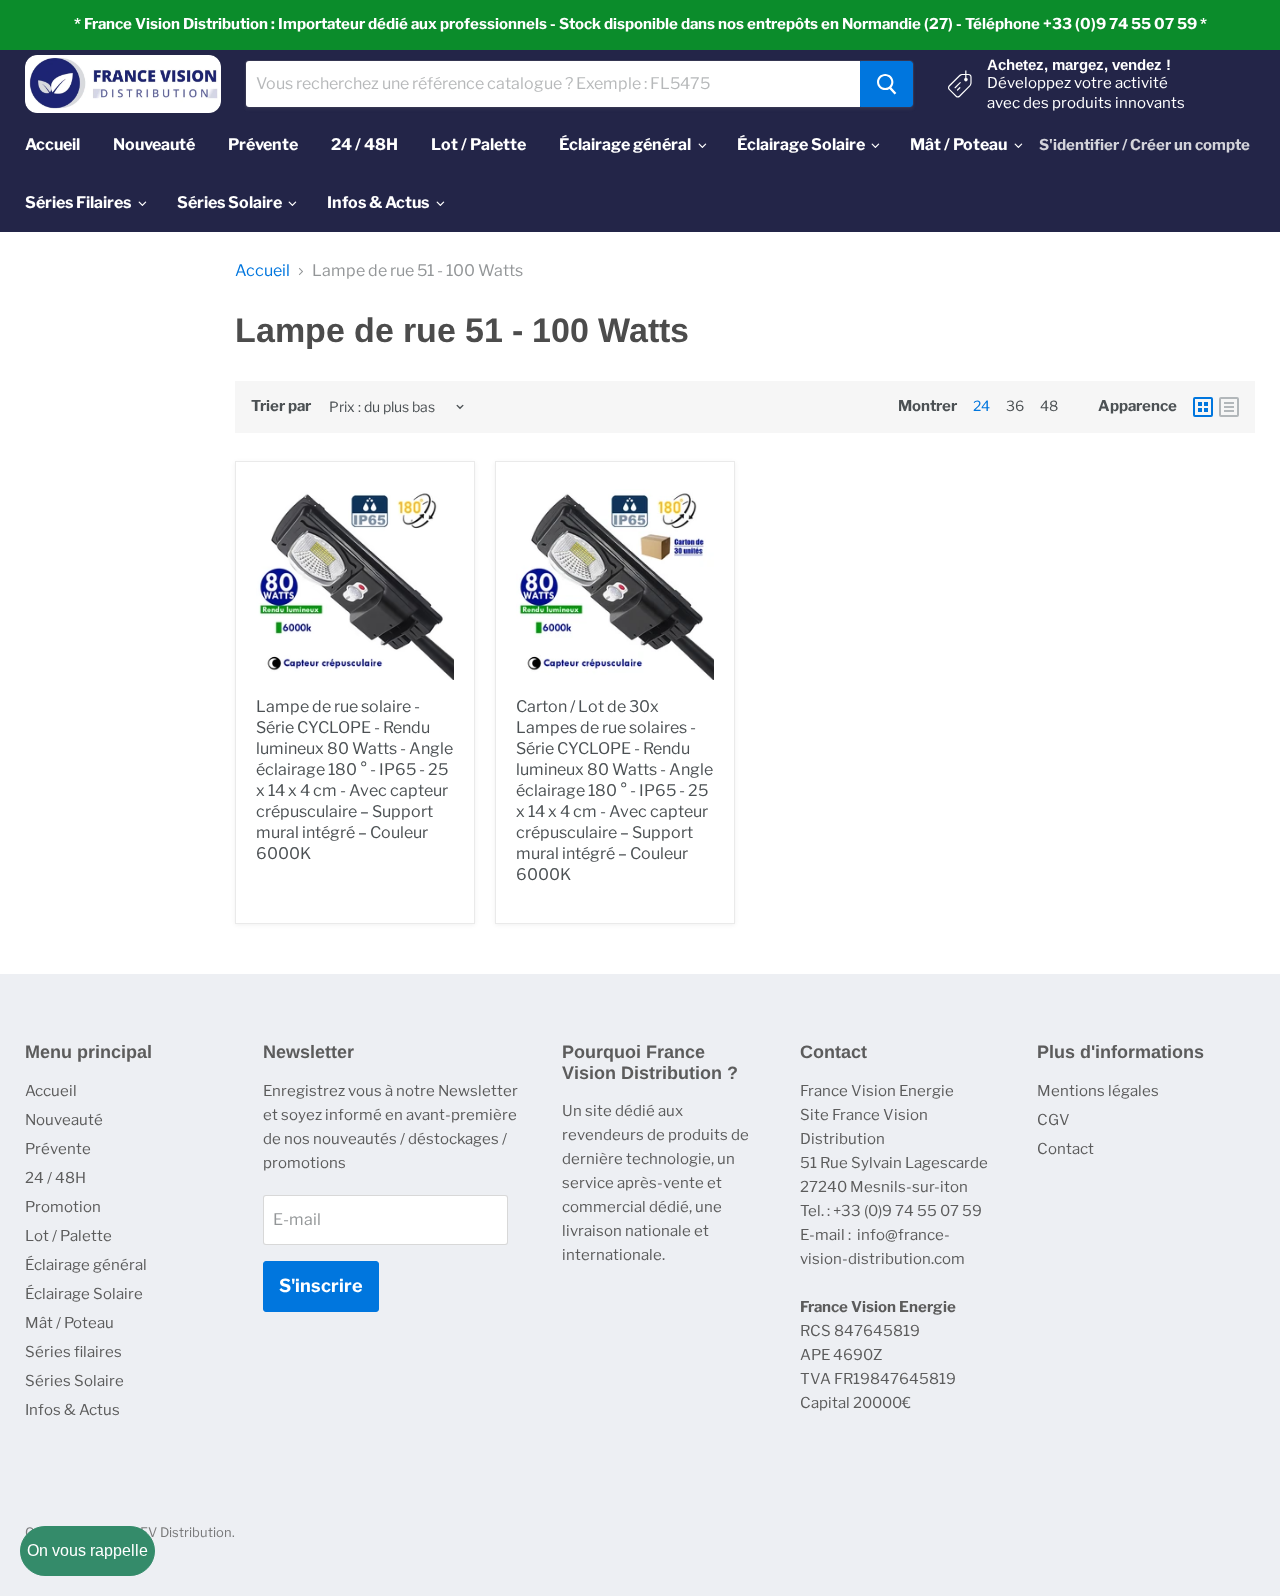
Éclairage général (86, 1265)
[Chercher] (886, 84)
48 (1049, 405)
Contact (1065, 1149)
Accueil (262, 271)
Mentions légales (1098, 1091)
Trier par (281, 406)
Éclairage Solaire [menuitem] (801, 144)
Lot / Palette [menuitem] (478, 144)
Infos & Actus (72, 1410)
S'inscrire (321, 1285)
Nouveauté (64, 1120)
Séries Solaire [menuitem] (229, 202)
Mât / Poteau (69, 1323)
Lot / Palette (68, 1236)
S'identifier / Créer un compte (1144, 145)
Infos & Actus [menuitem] (378, 202)
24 (981, 405)
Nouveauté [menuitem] (154, 144)
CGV (1053, 1120)
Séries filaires (73, 1352)
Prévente (58, 1149)
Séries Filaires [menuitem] (78, 202)
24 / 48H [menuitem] (364, 144)
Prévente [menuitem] (263, 144)
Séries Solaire (74, 1381)
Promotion (63, 1207)
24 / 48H (55, 1178)
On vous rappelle (87, 1550)
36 (1015, 405)
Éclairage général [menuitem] (625, 144)
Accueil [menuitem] (52, 144)
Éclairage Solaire (84, 1294)
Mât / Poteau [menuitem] (958, 144)
